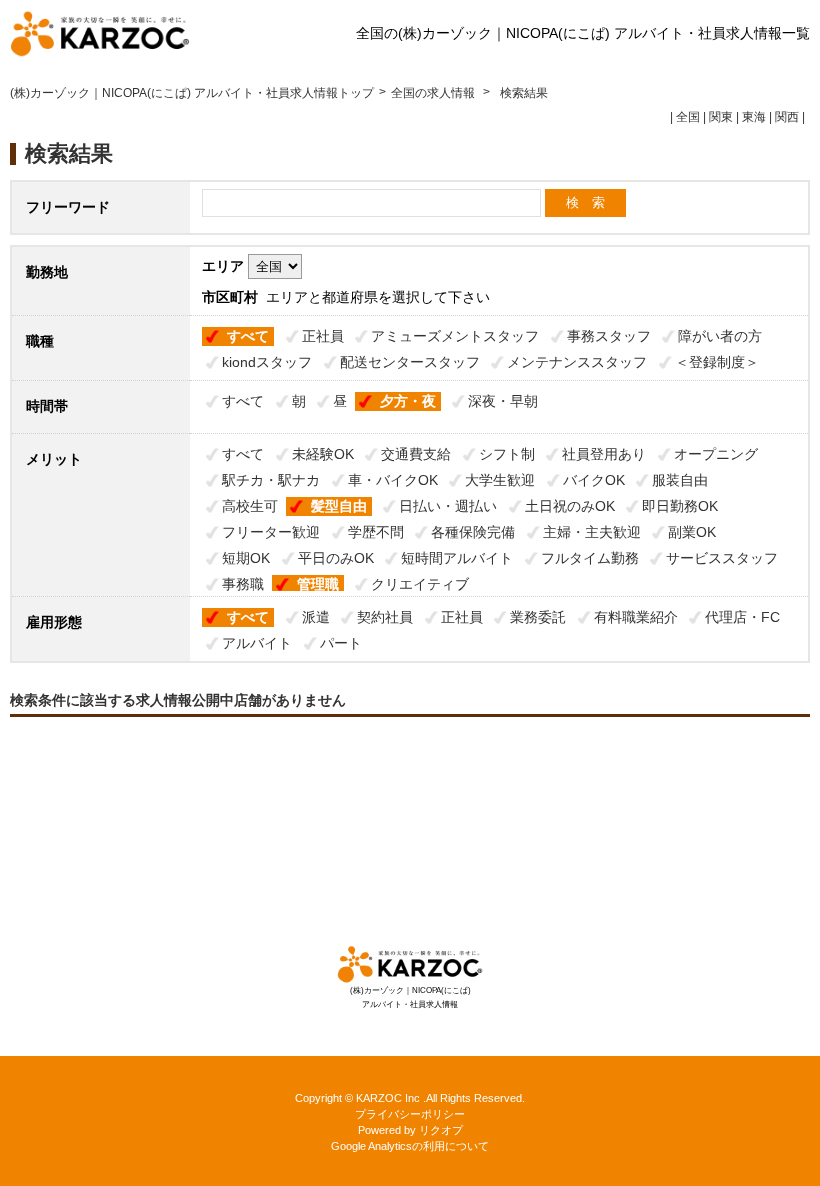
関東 (721, 117)
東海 (754, 117)
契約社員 (385, 617)
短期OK (246, 558)
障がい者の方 (720, 336)
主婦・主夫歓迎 (592, 532)
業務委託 (538, 617)
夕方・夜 (408, 401)
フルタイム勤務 (590, 558)
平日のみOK (336, 558)
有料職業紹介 (636, 617)
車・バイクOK (393, 480)
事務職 (243, 584)
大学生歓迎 (500, 480)
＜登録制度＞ (717, 362)
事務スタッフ (609, 336)
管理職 (318, 584)
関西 (787, 117)
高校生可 (250, 506)
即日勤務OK (680, 506)
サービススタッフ (722, 558)
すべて (248, 336)
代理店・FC (742, 617)
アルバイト (257, 643)
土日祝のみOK (570, 506)
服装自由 (680, 480)
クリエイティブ (420, 584)
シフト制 (507, 454)
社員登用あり (604, 454)
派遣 (316, 617)
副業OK (692, 532)
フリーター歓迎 (271, 532)
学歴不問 (376, 532)
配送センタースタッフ (410, 362)
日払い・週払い (448, 506)
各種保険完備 (473, 532)
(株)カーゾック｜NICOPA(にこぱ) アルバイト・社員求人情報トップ (192, 93)
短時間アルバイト (457, 558)
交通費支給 (416, 454)
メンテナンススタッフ (577, 362)
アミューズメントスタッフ (455, 336)
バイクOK (594, 480)
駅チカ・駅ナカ (271, 480)
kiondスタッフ (267, 362)
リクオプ (441, 1130)
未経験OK (323, 454)
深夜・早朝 (503, 401)
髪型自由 (339, 506)
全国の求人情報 (434, 93)
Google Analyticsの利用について (410, 1146)
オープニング (716, 454)
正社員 (323, 336)
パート (341, 643)
